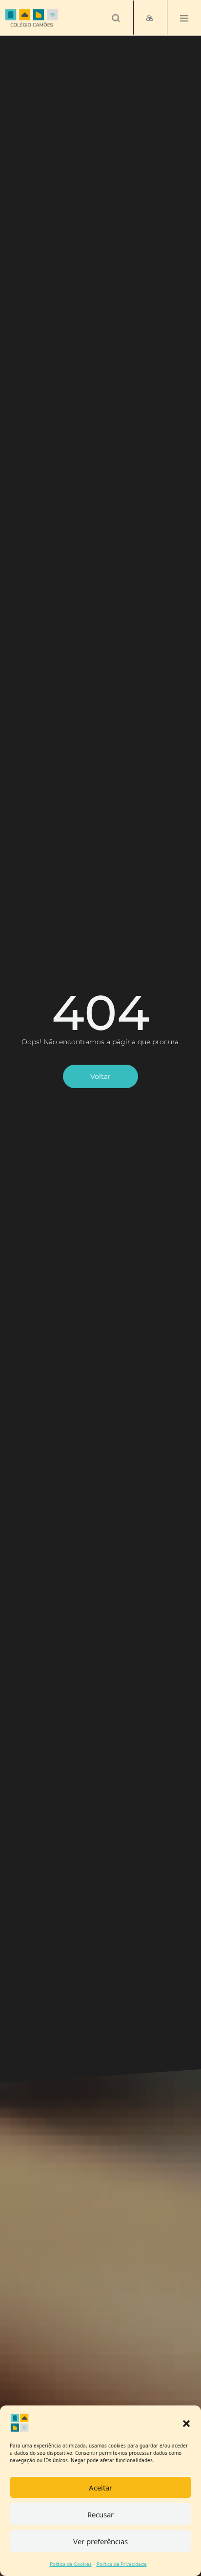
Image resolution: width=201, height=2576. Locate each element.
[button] (186, 2423)
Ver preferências (100, 2541)
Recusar (100, 2514)
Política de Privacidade (122, 2564)
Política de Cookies (71, 2564)
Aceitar (100, 2488)
